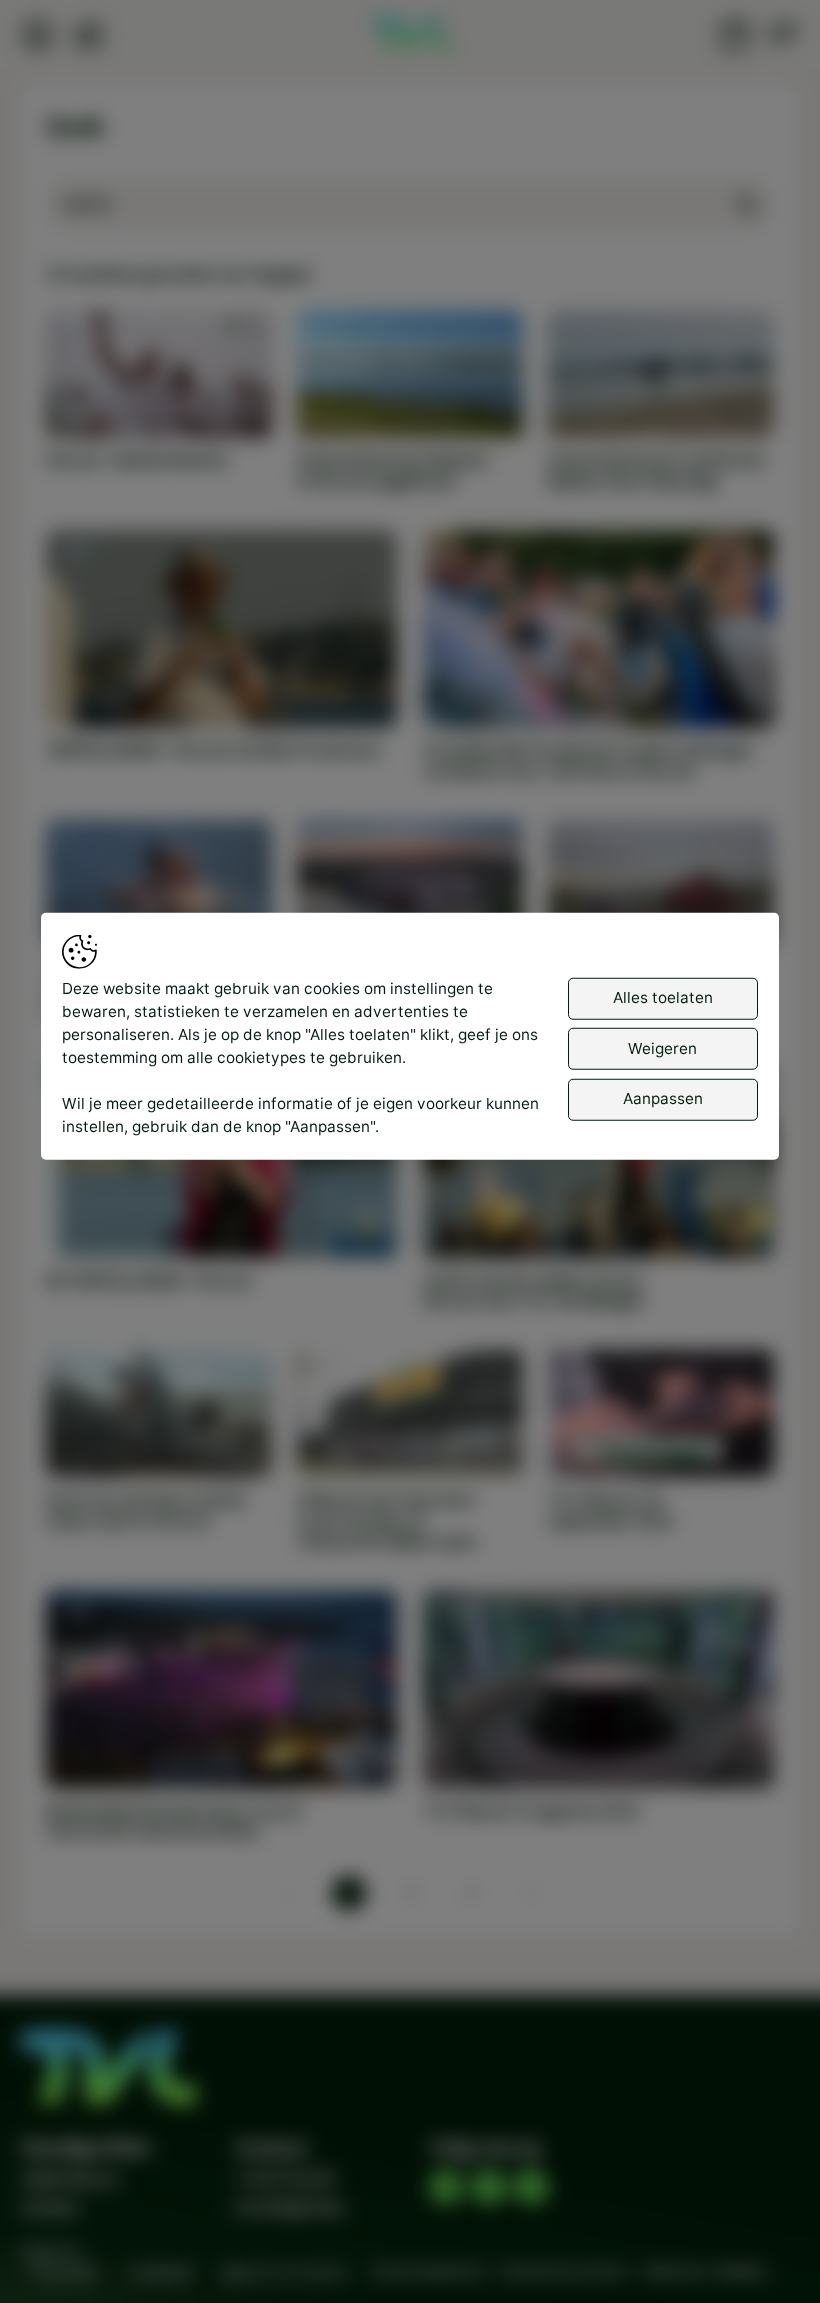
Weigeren (662, 1048)
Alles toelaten (663, 997)
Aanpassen (663, 1098)
